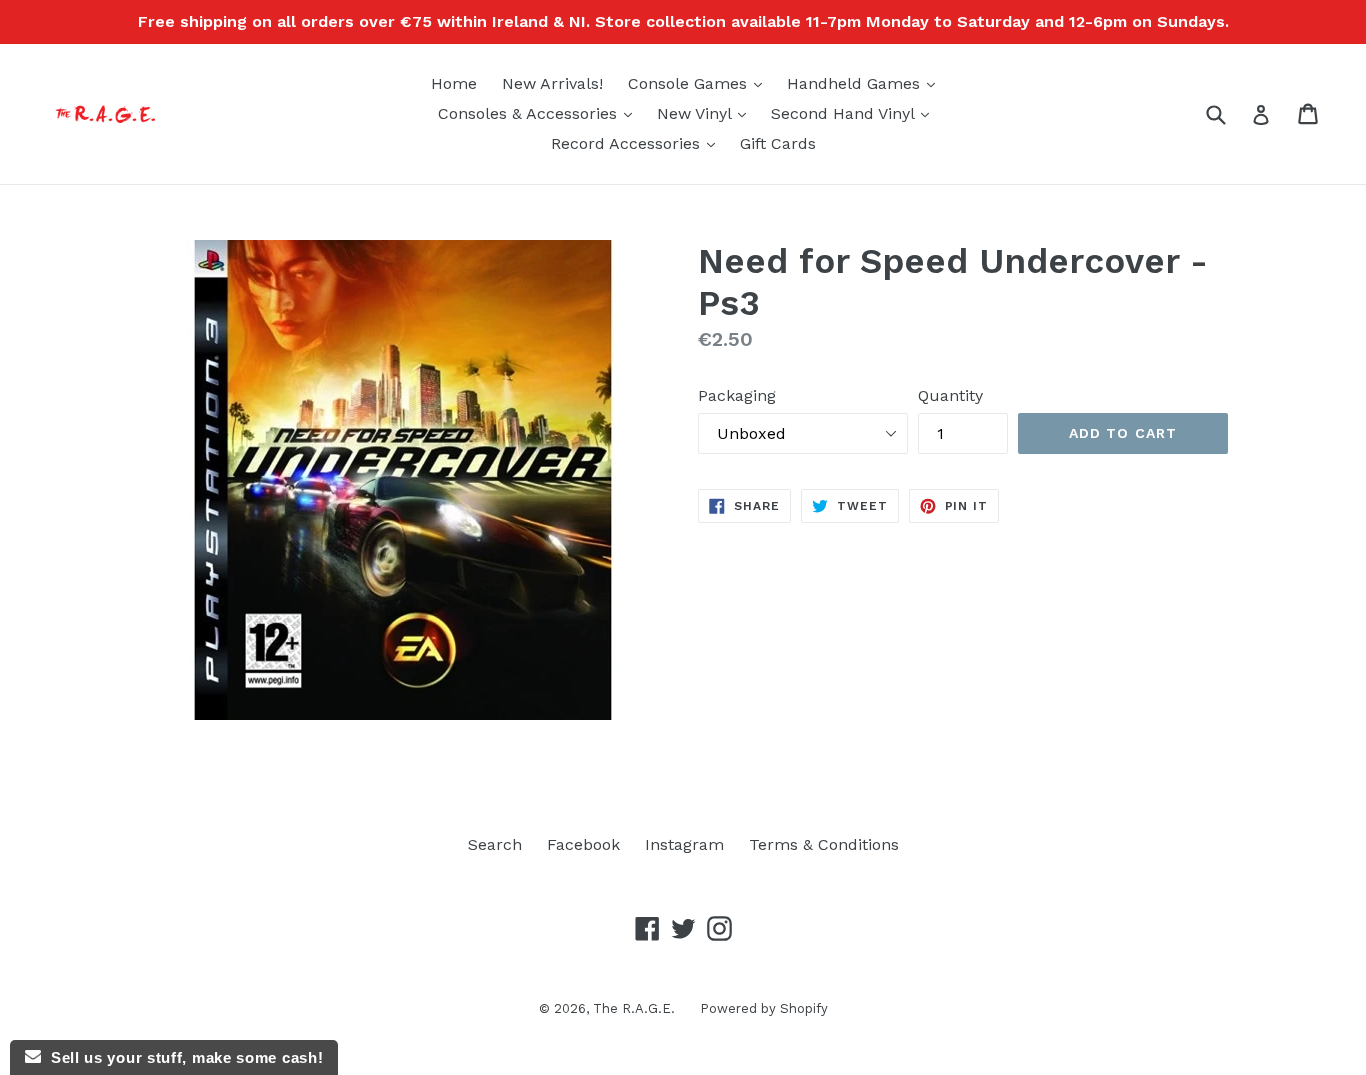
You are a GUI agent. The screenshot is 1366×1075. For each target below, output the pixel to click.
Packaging (737, 395)
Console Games (700, 83)
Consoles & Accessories (540, 113)
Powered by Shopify (764, 1008)
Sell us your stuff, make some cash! (182, 1057)
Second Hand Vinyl (855, 113)
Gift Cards (778, 143)
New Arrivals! (552, 83)
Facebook (583, 844)
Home (454, 83)
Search (495, 844)
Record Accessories (638, 143)
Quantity (950, 395)
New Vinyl (706, 113)
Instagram (684, 844)
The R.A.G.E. (634, 1008)
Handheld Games (866, 83)
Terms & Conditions (824, 844)
